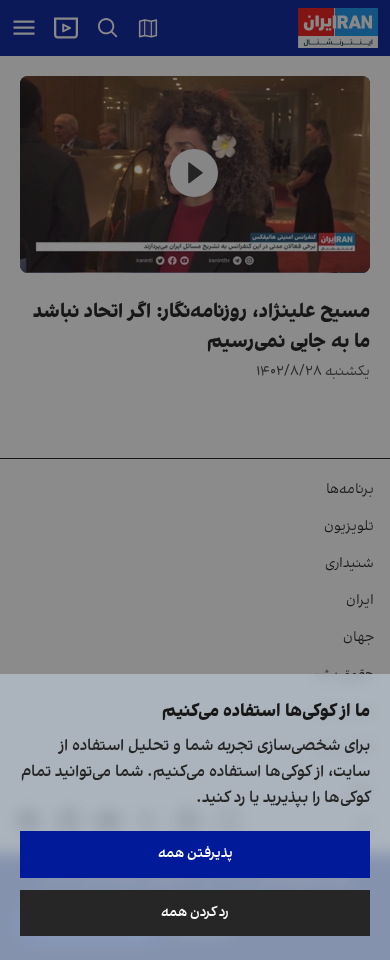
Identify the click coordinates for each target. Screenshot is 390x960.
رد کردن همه (195, 912)
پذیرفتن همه (195, 853)
